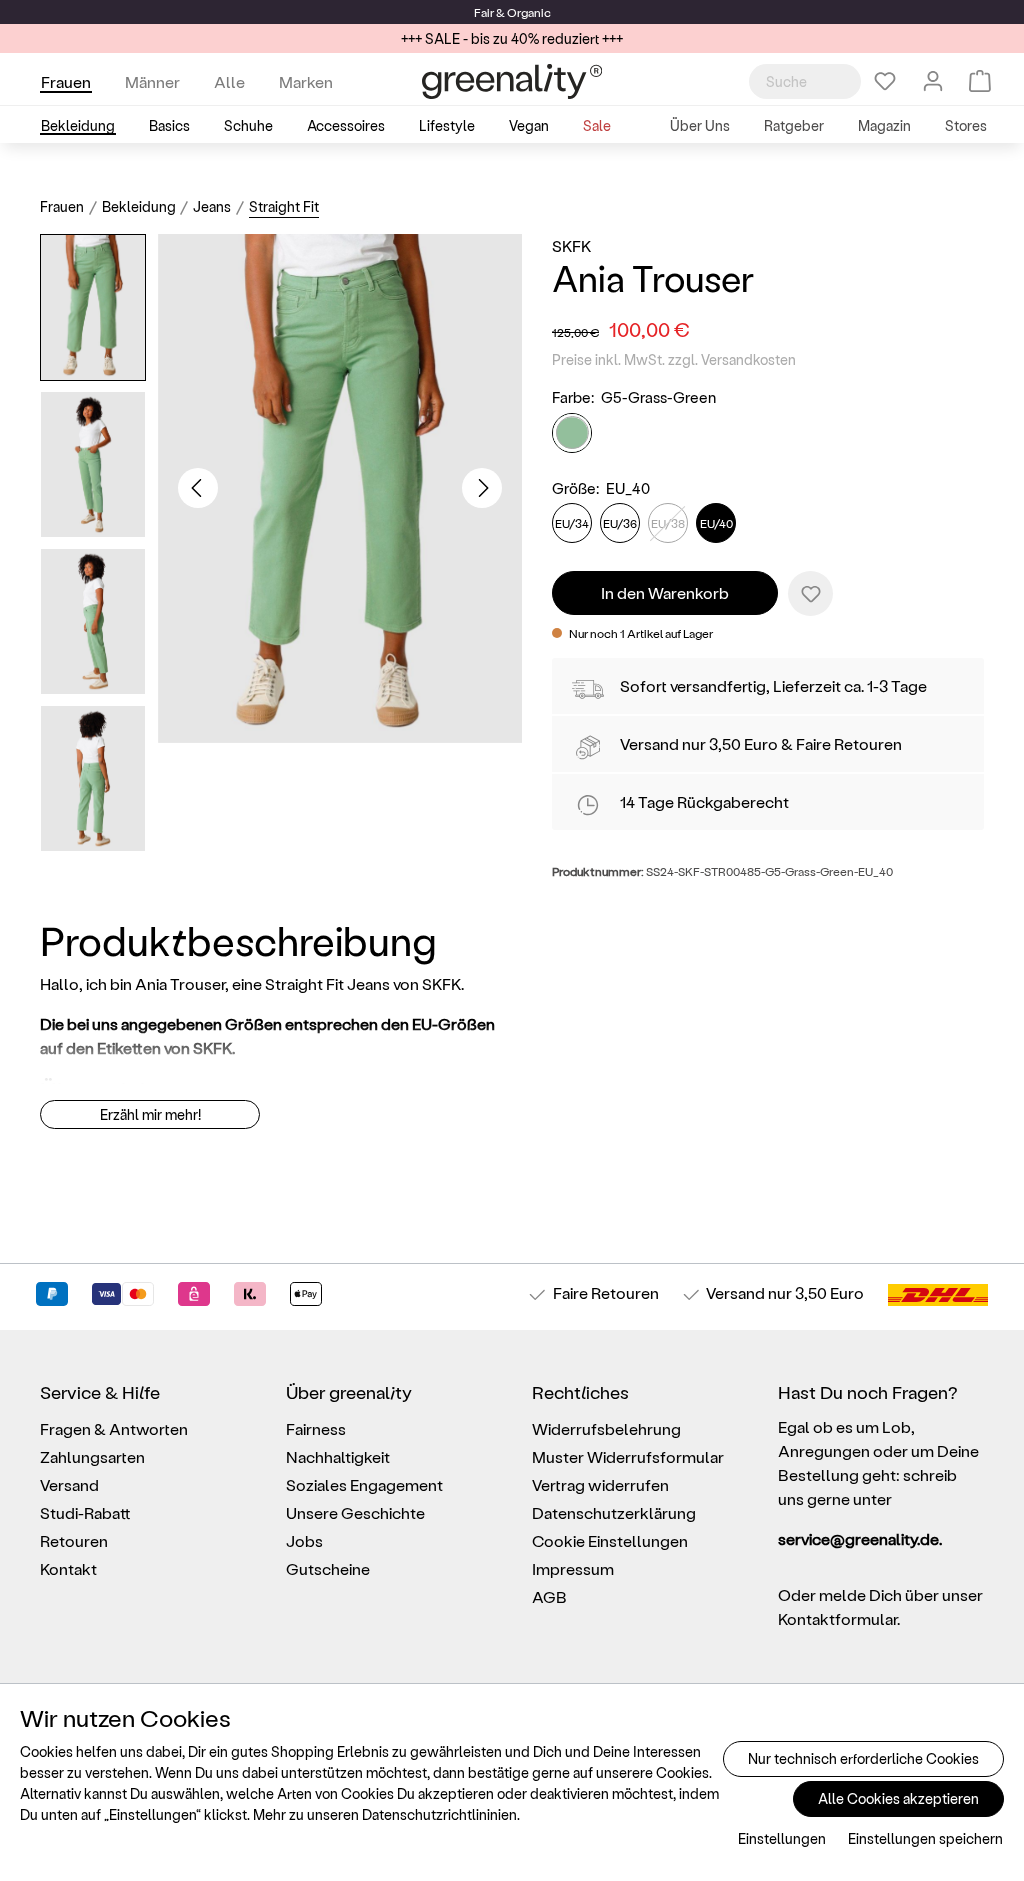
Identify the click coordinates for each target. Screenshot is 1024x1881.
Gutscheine (328, 1568)
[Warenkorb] (980, 81)
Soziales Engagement (364, 1484)
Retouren (74, 1540)
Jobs (304, 1540)
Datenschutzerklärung (614, 1512)
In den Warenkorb (665, 592)
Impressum (573, 1568)
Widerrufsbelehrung (606, 1428)
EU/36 (620, 523)
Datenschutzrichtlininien (439, 1814)
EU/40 (716, 523)
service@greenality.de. (860, 1538)
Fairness (316, 1428)
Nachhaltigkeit (338, 1456)
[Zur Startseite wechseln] (512, 81)
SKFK (571, 245)
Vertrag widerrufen (600, 1484)
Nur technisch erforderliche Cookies (863, 1758)
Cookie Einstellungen (610, 1540)
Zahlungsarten (92, 1456)
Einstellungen (782, 1838)
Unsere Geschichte (355, 1512)
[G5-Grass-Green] (572, 433)
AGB (549, 1596)
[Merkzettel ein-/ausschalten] (810, 593)
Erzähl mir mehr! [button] (150, 1114)
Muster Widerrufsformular (628, 1456)
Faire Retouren (849, 743)
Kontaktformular (837, 1618)
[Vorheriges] (198, 488)
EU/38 (668, 523)
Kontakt (68, 1568)
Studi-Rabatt (85, 1512)
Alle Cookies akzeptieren (898, 1798)
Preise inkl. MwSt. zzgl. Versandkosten (674, 359)
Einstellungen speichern (925, 1838)
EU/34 (572, 523)
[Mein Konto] (933, 81)
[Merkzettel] (885, 81)
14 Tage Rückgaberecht (704, 801)
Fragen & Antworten (114, 1428)
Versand (649, 743)
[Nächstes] (482, 488)
